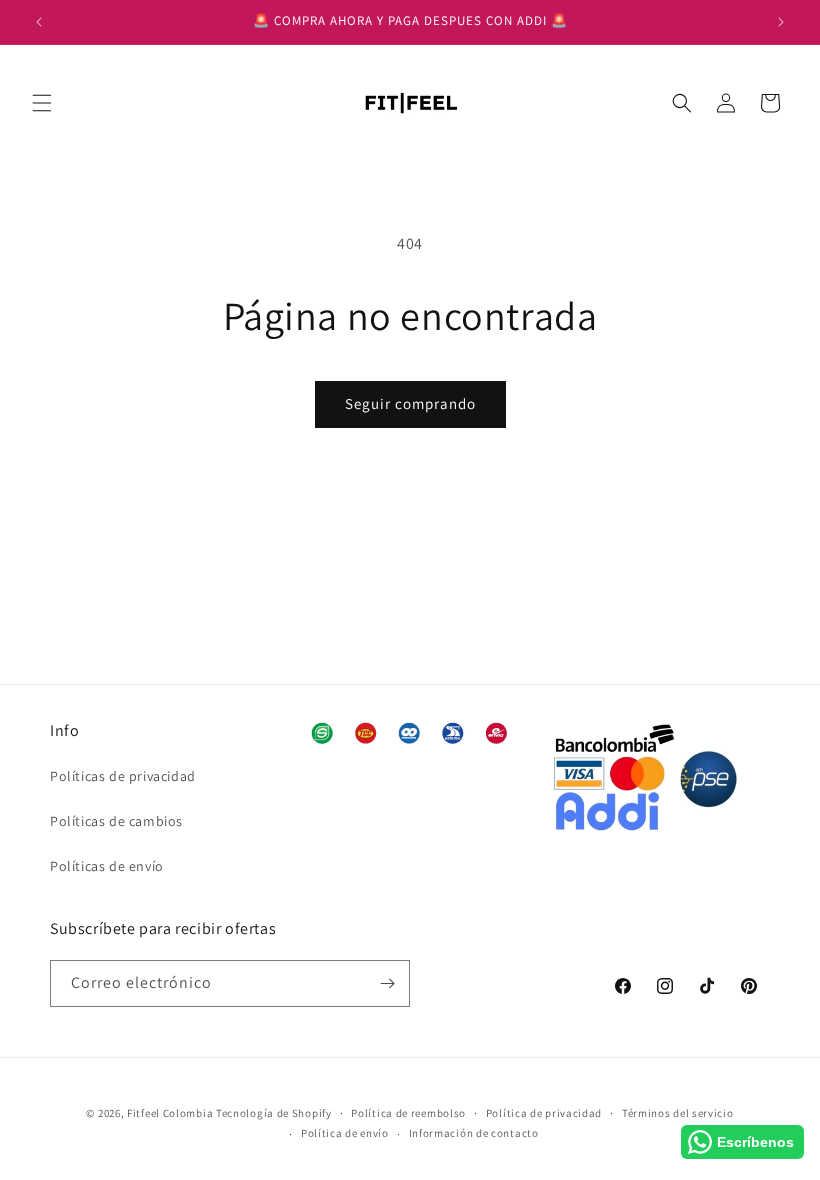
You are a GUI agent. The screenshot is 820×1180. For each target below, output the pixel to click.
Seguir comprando (410, 403)
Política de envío (345, 1133)
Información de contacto (474, 1133)
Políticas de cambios (116, 821)
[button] (42, 103)
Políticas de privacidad (123, 776)
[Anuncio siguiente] (781, 22)
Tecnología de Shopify (274, 1113)
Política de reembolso (408, 1113)
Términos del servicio (678, 1113)
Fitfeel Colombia (170, 1113)
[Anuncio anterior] (39, 22)
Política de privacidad (544, 1113)
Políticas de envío (107, 866)
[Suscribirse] (387, 983)
